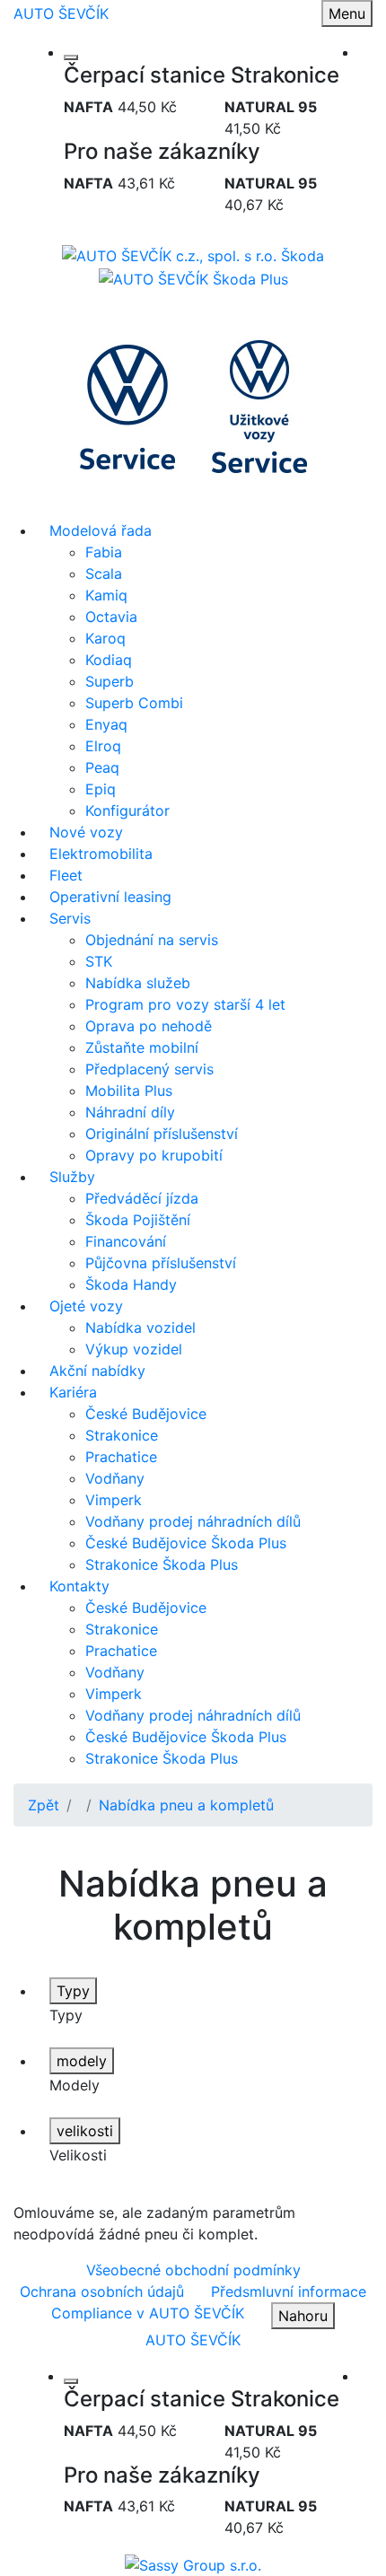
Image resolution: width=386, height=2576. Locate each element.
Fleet (66, 875)
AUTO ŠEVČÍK (61, 13)
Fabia (104, 552)
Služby (72, 1177)
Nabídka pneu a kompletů (186, 1805)
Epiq (101, 789)
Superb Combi (134, 703)
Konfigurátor (127, 810)
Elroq (103, 746)
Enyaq (106, 724)
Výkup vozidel (134, 1349)
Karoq (105, 638)
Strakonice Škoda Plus (162, 1564)
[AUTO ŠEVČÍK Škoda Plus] (193, 277)
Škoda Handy (131, 1284)
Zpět (44, 1805)
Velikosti (78, 2155)
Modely (75, 2085)
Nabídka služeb (138, 983)
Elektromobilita (101, 854)
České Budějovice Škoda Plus (186, 1543)
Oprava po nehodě (149, 1026)
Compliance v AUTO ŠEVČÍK (148, 2313)
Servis (70, 918)
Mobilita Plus (129, 1091)
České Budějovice (146, 1414)
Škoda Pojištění (138, 1220)
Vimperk (114, 1500)
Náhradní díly (130, 1112)
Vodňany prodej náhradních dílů (193, 1521)
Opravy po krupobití (154, 1155)
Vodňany (115, 1478)
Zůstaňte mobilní (142, 1047)
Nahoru (303, 2316)
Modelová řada (101, 530)
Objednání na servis (152, 940)
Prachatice (121, 1457)
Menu (347, 13)
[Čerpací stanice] (71, 57)
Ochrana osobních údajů (102, 2291)
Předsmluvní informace (289, 2291)
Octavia (111, 617)
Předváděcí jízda (142, 1198)
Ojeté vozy (86, 1306)
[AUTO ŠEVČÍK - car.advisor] (193, 2563)
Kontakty (79, 1586)
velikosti (85, 2131)
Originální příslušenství (162, 1134)
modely (82, 2061)
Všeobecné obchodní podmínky (193, 2270)
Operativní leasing (110, 897)
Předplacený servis (149, 1069)
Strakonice (122, 1435)
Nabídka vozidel (140, 1327)
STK (99, 961)
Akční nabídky (97, 1371)
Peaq (102, 767)
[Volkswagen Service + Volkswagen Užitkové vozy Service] (193, 403)
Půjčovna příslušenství (161, 1263)
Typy (73, 1991)
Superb (110, 681)
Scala (104, 574)
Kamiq (106, 595)
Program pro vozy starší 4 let (185, 1004)
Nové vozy (86, 832)
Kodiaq (109, 660)
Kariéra (73, 1392)
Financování (126, 1241)
